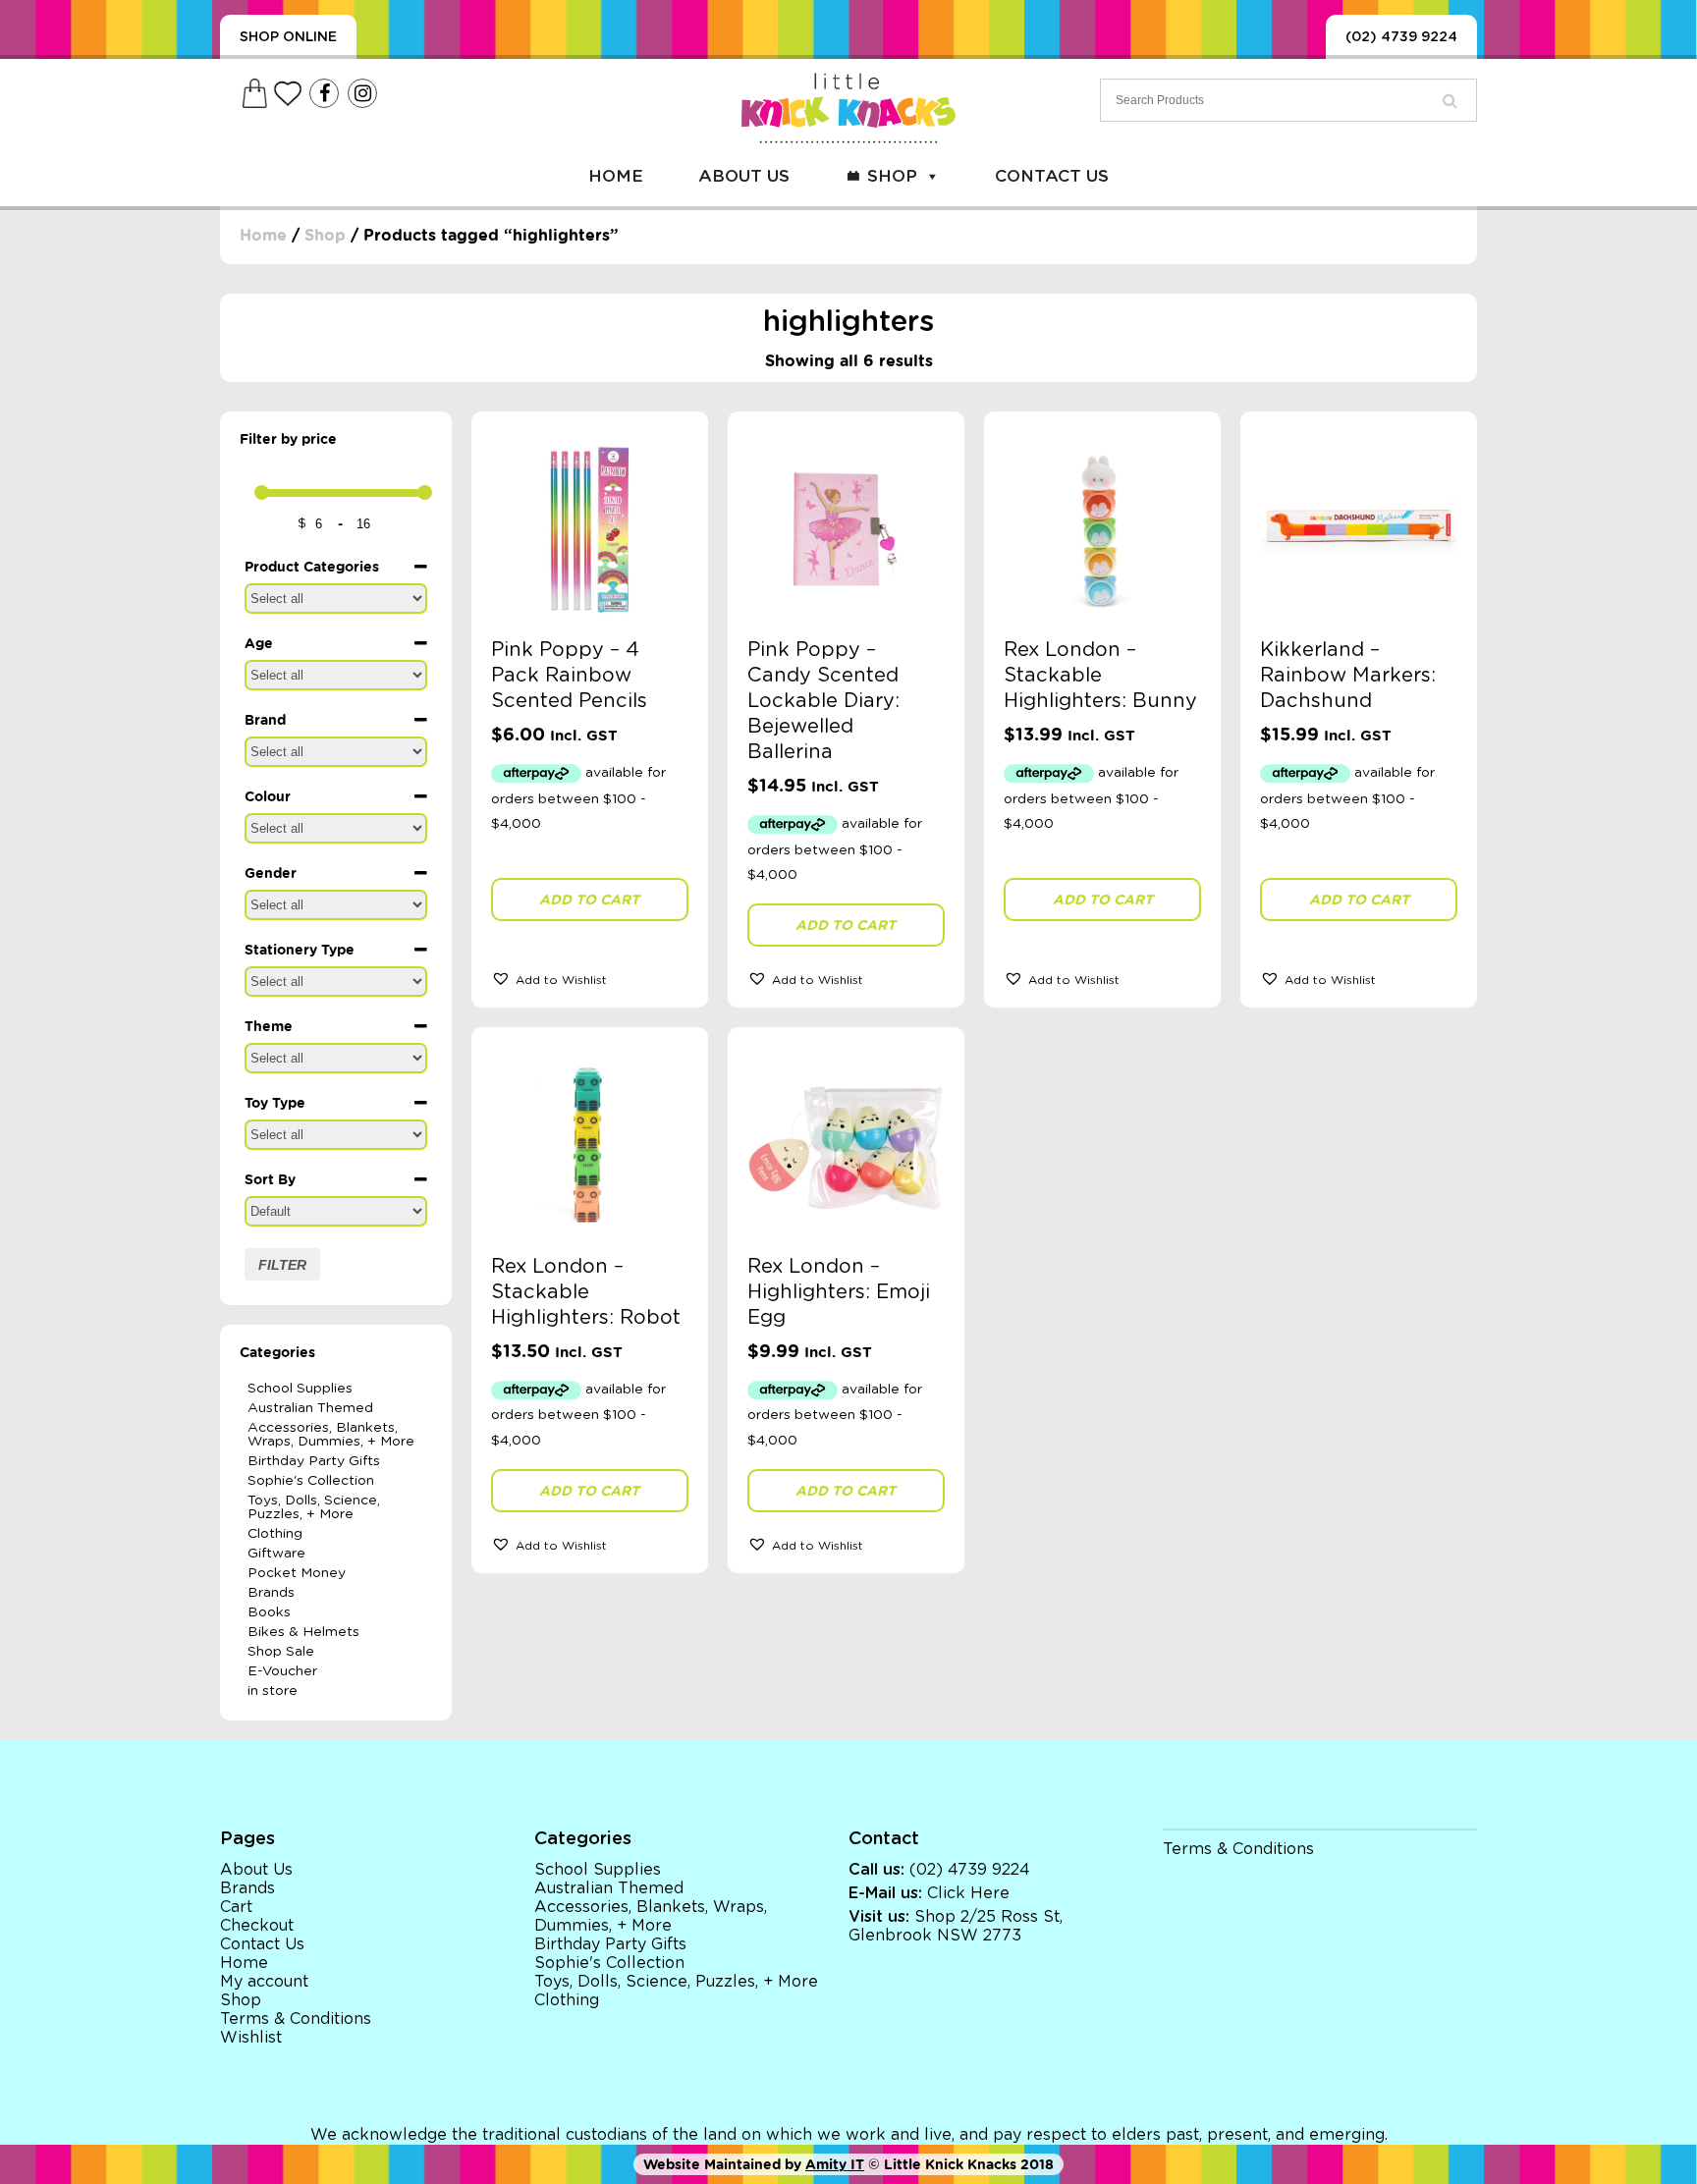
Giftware (276, 1554)
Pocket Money (297, 1573)
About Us (744, 176)
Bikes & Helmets (303, 1632)
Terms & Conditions (296, 2019)
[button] (590, 978)
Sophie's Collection (311, 1481)
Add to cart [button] (589, 900)
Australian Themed (310, 1408)
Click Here (968, 1893)
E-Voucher (282, 1671)
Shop (892, 176)
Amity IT (835, 2164)
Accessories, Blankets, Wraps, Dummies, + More (331, 1435)
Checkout (257, 1926)
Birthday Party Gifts (314, 1461)
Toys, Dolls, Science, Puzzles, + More (314, 1507)
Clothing (275, 1534)
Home (616, 176)
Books (269, 1612)
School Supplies (300, 1389)
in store (273, 1691)
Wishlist (251, 2038)
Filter (282, 1265)
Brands (271, 1593)
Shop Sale (281, 1652)
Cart (236, 1907)
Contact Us (1052, 176)
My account (264, 1982)
